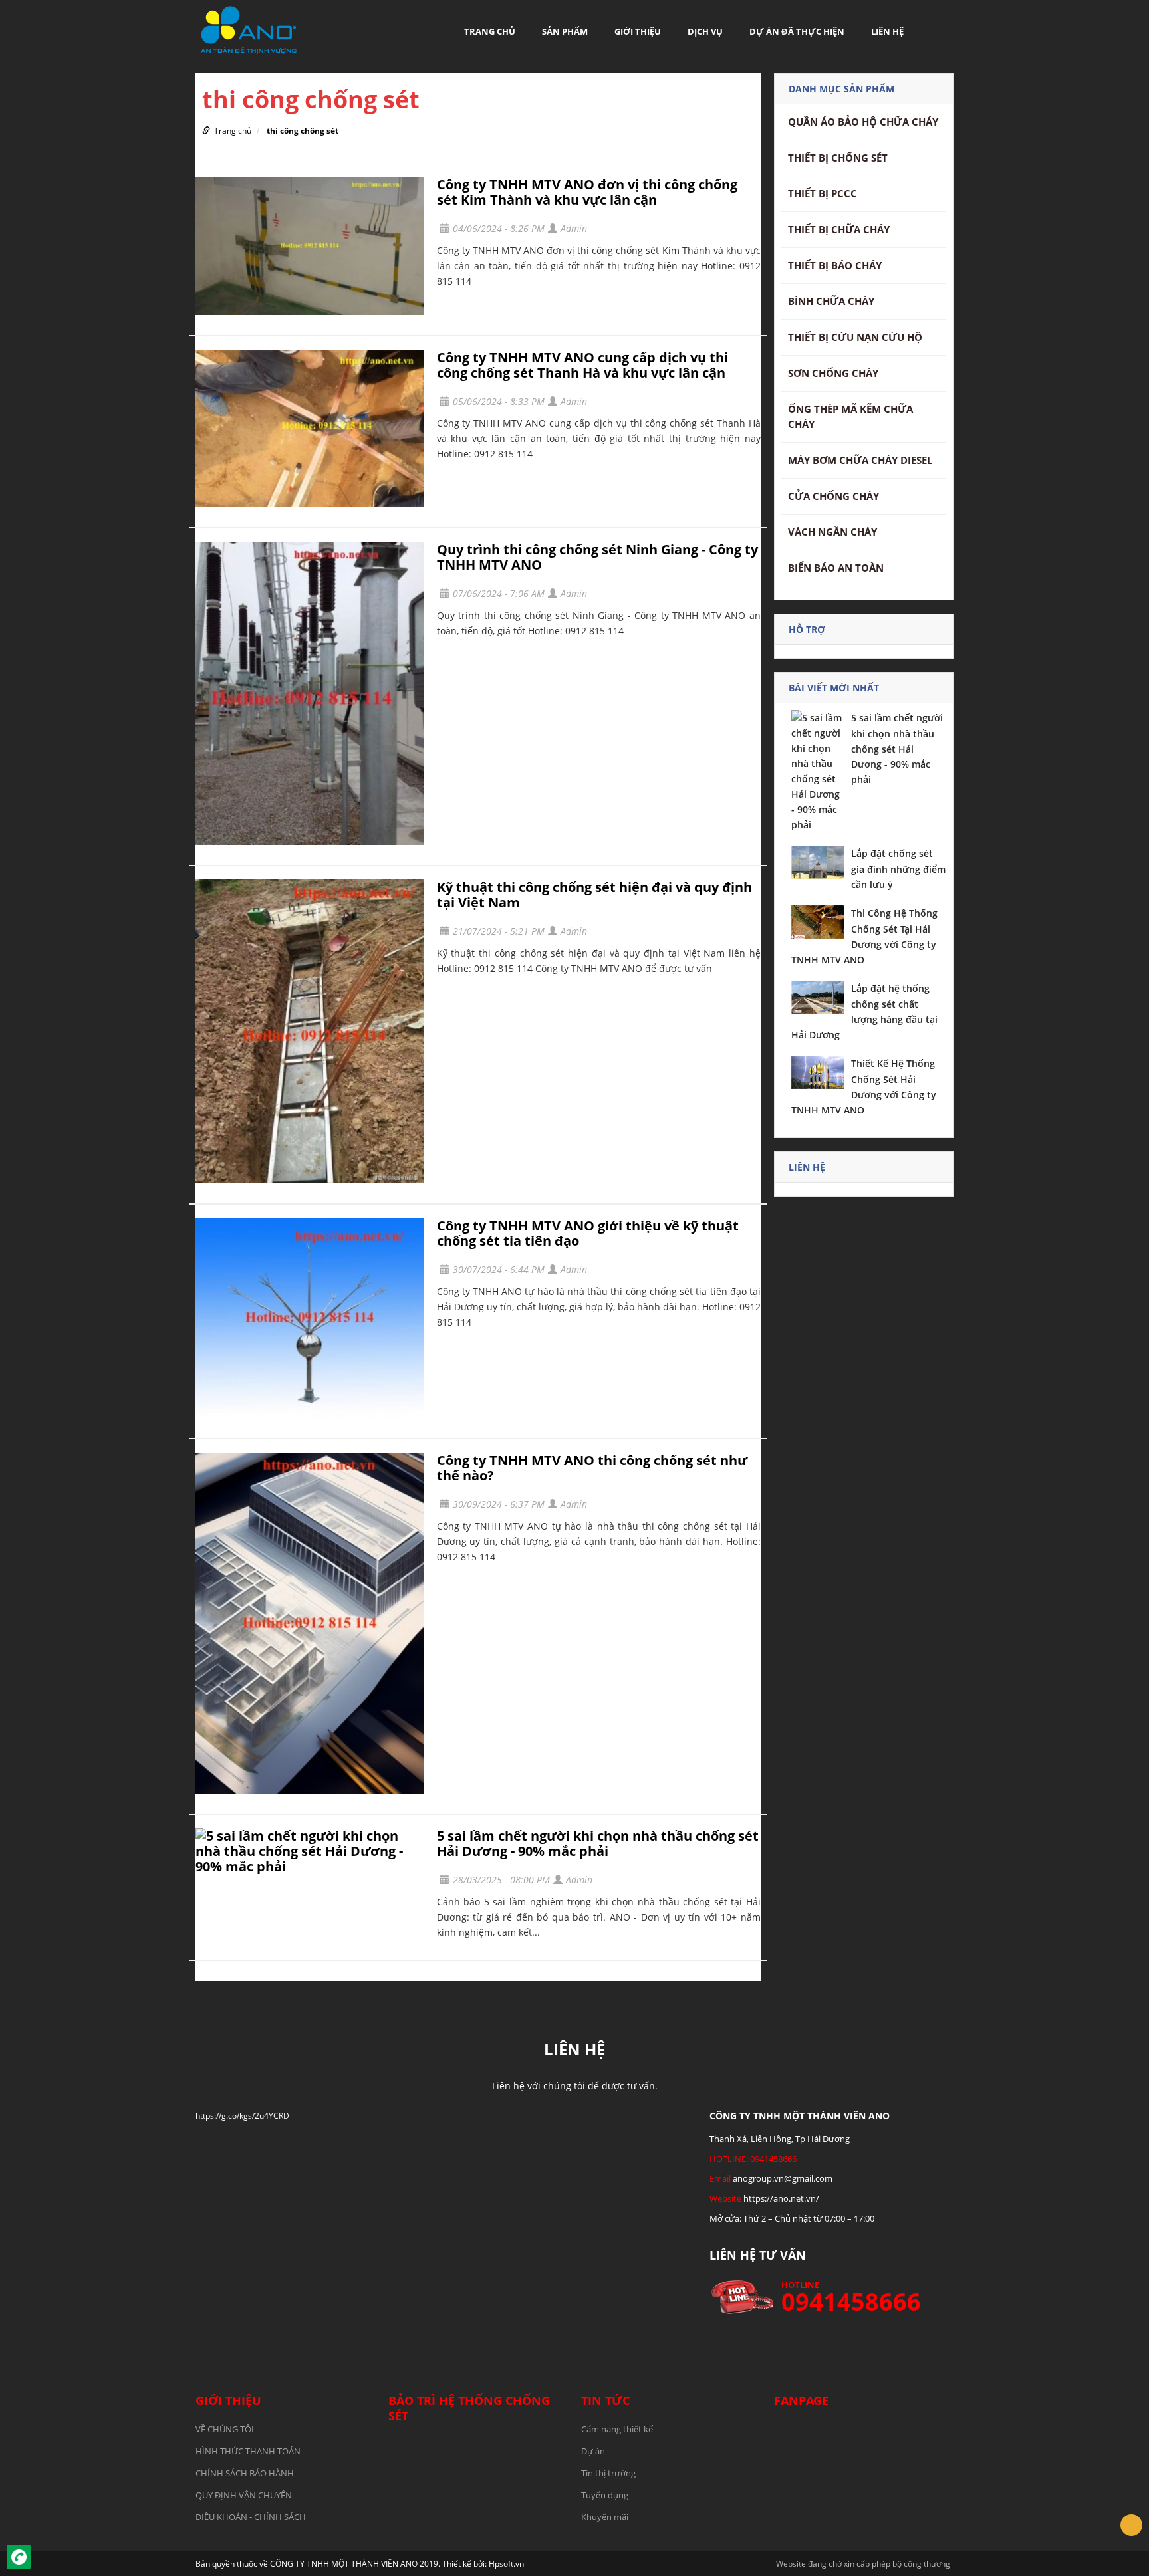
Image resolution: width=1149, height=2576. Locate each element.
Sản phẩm (565, 31)
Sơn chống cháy (833, 373)
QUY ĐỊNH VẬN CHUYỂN (244, 2495)
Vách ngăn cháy (832, 532)
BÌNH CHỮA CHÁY (831, 301)
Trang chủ (490, 31)
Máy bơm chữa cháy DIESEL (860, 460)
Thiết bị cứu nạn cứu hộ (855, 337)
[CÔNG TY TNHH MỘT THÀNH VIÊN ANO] (249, 29)
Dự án (593, 2451)
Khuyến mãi (605, 2517)
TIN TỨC (605, 2400)
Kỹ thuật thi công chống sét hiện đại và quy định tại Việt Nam (594, 895)
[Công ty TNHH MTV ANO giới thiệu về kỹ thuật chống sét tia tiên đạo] (310, 1318)
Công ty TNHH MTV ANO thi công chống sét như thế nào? (592, 1468)
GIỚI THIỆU (638, 31)
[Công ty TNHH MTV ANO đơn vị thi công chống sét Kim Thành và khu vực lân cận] (310, 246)
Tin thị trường (608, 2473)
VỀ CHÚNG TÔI (225, 2429)
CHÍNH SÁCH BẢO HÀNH (245, 2473)
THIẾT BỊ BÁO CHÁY (835, 265)
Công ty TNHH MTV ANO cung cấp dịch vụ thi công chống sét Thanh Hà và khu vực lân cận (582, 365)
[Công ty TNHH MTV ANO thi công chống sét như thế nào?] (310, 1623)
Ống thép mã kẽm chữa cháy (850, 416)
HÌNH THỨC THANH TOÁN (248, 2451)
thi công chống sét (303, 131)
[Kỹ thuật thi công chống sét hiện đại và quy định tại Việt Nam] (310, 1031)
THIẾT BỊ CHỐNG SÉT (838, 158)
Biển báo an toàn (836, 568)
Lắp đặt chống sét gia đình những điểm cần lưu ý (898, 869)
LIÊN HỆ (887, 31)
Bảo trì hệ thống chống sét (469, 2408)
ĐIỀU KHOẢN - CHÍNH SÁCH (251, 2517)
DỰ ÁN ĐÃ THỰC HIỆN (797, 31)
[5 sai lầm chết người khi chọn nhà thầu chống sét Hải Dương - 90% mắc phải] (310, 1851)
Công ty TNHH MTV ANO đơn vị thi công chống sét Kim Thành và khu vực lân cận (587, 192)
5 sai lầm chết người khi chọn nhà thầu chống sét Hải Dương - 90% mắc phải (598, 1843)
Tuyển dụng (605, 2495)
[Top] (1131, 2525)
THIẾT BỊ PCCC (823, 193)
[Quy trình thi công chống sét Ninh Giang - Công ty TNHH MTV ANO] (310, 694)
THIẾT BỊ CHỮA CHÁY (839, 229)
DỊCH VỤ (705, 31)
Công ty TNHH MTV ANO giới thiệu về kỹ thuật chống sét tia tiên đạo (588, 1233)
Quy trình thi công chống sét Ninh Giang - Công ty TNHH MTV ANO (597, 557)
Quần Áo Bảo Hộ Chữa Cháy (863, 122)
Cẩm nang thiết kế (617, 2429)
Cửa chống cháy (833, 496)
